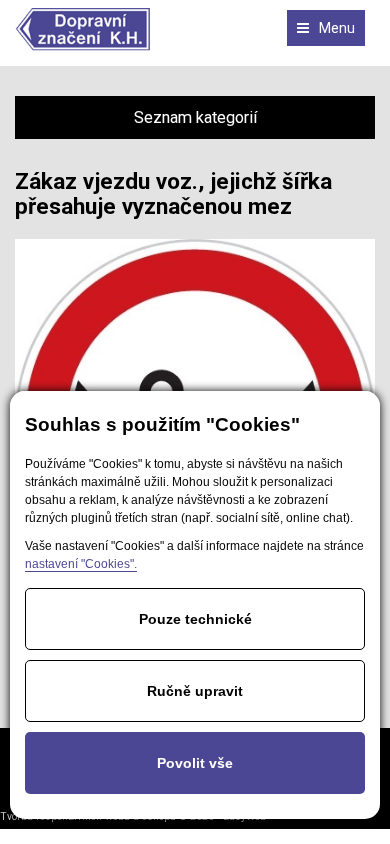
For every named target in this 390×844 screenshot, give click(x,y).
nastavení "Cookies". (81, 564)
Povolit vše (195, 763)
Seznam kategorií (195, 117)
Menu (337, 28)
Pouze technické (195, 619)
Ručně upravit (195, 691)
